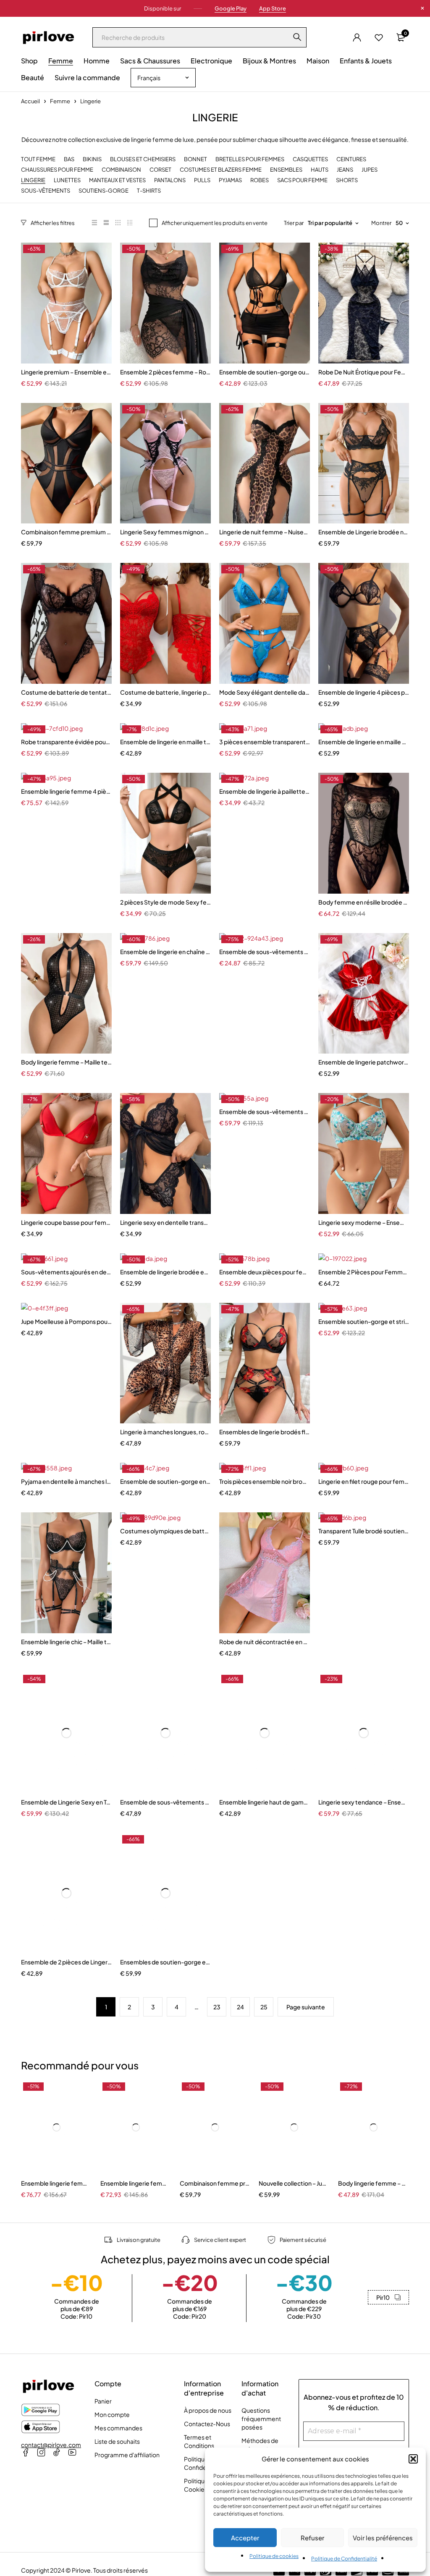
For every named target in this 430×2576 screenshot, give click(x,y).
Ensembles (286, 170)
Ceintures (351, 159)
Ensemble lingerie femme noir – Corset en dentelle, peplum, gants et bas (136, 2183)
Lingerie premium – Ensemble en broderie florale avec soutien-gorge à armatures (66, 372)
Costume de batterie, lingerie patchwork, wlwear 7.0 (165, 692)
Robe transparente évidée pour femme (66, 742)
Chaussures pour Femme (57, 170)
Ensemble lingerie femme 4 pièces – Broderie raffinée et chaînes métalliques (66, 791)
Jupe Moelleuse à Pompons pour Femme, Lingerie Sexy (66, 1321)
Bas (69, 159)
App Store (273, 8)
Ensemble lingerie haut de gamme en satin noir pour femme (265, 1802)
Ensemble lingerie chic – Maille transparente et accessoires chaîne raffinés (66, 1642)
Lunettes (67, 180)
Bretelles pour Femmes (250, 159)
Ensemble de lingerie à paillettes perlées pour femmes (265, 791)
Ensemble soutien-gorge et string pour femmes (364, 1321)
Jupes (370, 170)
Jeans (345, 170)
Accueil (30, 101)
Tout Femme (38, 159)
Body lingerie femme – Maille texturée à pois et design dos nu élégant (66, 1062)
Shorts (347, 180)
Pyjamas (230, 180)
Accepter (245, 2538)
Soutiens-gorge (104, 191)
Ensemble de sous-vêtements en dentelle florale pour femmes (265, 952)
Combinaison (121, 170)
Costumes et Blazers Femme (221, 170)
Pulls (202, 180)
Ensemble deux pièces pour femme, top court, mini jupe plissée (265, 1272)
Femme (60, 101)
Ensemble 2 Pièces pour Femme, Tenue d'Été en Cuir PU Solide (364, 1272)
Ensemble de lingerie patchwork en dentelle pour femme (364, 1062)
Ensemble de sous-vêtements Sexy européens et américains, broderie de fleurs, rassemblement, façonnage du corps (265, 1111)
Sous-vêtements (46, 191)
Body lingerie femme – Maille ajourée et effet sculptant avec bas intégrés (374, 2183)
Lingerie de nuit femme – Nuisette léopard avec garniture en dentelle (265, 532)
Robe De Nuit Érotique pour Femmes (364, 372)
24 (240, 2007)
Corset (160, 170)
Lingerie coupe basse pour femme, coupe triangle (66, 1222)
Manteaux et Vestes (117, 180)
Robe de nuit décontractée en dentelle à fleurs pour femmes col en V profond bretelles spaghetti (265, 1642)
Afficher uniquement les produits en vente (215, 223)
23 (217, 2007)
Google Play (231, 8)
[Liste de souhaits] (379, 37)
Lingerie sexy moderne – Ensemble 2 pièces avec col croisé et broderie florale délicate (364, 1222)
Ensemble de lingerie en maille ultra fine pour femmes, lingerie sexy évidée (364, 742)
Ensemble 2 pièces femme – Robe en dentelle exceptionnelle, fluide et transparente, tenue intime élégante (165, 372)
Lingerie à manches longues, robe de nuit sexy (165, 1432)
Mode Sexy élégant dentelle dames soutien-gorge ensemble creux (265, 692)
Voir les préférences (383, 2538)
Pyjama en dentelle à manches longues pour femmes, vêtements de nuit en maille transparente (66, 1481)
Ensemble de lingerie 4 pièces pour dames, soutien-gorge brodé (364, 692)
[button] (413, 2459)
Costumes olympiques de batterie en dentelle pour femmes (165, 1531)
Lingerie (33, 180)
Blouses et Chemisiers (143, 159)
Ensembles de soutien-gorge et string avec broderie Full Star (165, 1962)
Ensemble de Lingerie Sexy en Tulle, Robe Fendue (66, 1802)
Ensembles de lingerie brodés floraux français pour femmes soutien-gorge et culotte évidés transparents (265, 1432)
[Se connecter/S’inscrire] (357, 37)
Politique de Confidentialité (344, 2559)
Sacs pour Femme (302, 180)
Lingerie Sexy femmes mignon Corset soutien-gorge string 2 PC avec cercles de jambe (165, 532)
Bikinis (92, 159)
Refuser (312, 2538)
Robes (260, 180)
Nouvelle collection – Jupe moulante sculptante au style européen (294, 2183)
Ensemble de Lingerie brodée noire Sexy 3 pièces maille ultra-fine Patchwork (364, 532)
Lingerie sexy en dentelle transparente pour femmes (165, 1222)
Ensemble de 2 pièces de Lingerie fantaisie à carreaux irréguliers (66, 1962)
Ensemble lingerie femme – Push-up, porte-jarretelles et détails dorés (56, 2183)
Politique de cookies (274, 2556)
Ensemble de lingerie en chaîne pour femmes (165, 952)
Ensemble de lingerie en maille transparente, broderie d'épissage (165, 742)
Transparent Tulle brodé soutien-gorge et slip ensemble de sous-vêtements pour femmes (364, 1531)
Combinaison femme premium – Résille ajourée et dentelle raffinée (215, 2183)
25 (264, 2007)
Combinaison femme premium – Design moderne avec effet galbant (66, 532)
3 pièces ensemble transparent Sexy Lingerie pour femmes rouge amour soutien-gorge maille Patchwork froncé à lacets (265, 742)
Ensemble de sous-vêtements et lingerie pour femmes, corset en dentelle (165, 1802)
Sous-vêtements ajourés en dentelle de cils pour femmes (66, 1272)
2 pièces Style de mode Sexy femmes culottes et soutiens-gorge (165, 902)
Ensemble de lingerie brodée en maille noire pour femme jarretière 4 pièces (165, 1272)
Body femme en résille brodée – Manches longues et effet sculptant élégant (364, 902)
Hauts (320, 170)
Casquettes (310, 159)
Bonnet (195, 159)
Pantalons (170, 180)
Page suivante (306, 2007)
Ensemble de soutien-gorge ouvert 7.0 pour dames (265, 372)
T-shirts (149, 191)
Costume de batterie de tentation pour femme (66, 692)
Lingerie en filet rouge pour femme (364, 1481)
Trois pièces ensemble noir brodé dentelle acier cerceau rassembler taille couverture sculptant (265, 1481)
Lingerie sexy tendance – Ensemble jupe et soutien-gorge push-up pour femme (364, 1802)
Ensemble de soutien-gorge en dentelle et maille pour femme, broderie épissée (165, 1481)
